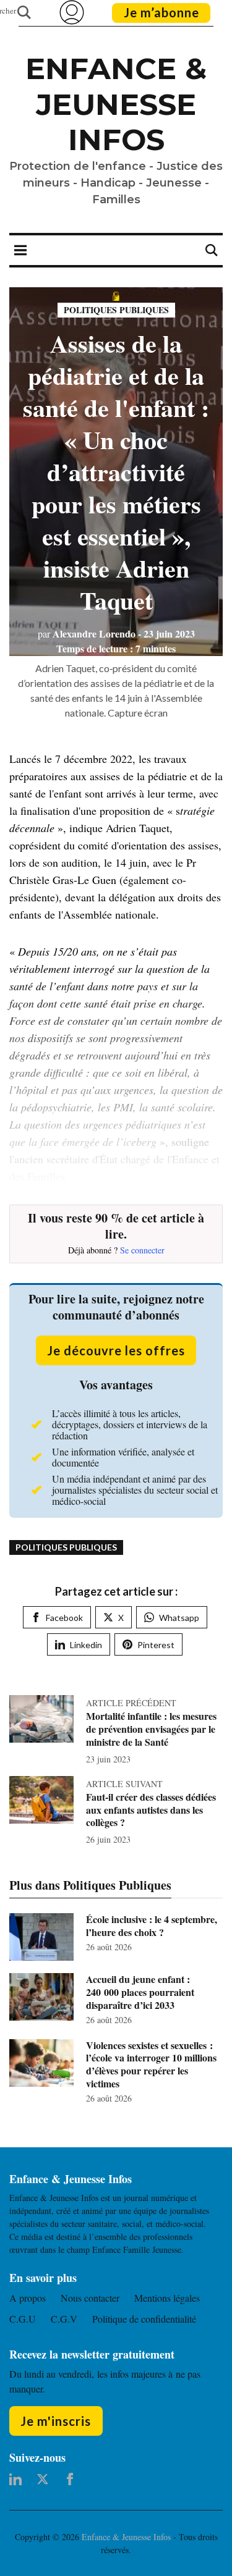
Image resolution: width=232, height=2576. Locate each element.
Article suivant (124, 1784)
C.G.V (64, 2319)
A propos (28, 2298)
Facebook (64, 1618)
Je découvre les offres (116, 1350)
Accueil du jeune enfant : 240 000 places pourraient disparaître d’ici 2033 (140, 1992)
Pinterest (156, 1645)
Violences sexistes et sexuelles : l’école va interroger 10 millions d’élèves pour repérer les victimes (151, 2064)
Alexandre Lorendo (87, 633)
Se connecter (142, 1250)
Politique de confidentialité (144, 2319)
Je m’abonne (161, 12)
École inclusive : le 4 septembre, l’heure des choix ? (152, 1926)
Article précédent (131, 1703)
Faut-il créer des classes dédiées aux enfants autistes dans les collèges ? (151, 1810)
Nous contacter (90, 2298)
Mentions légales (167, 2298)
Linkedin (86, 1645)
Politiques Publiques (116, 310)
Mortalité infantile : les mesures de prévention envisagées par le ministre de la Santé (151, 1729)
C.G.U (23, 2319)
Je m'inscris (56, 2421)
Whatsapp (179, 1618)
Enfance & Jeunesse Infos (116, 104)
